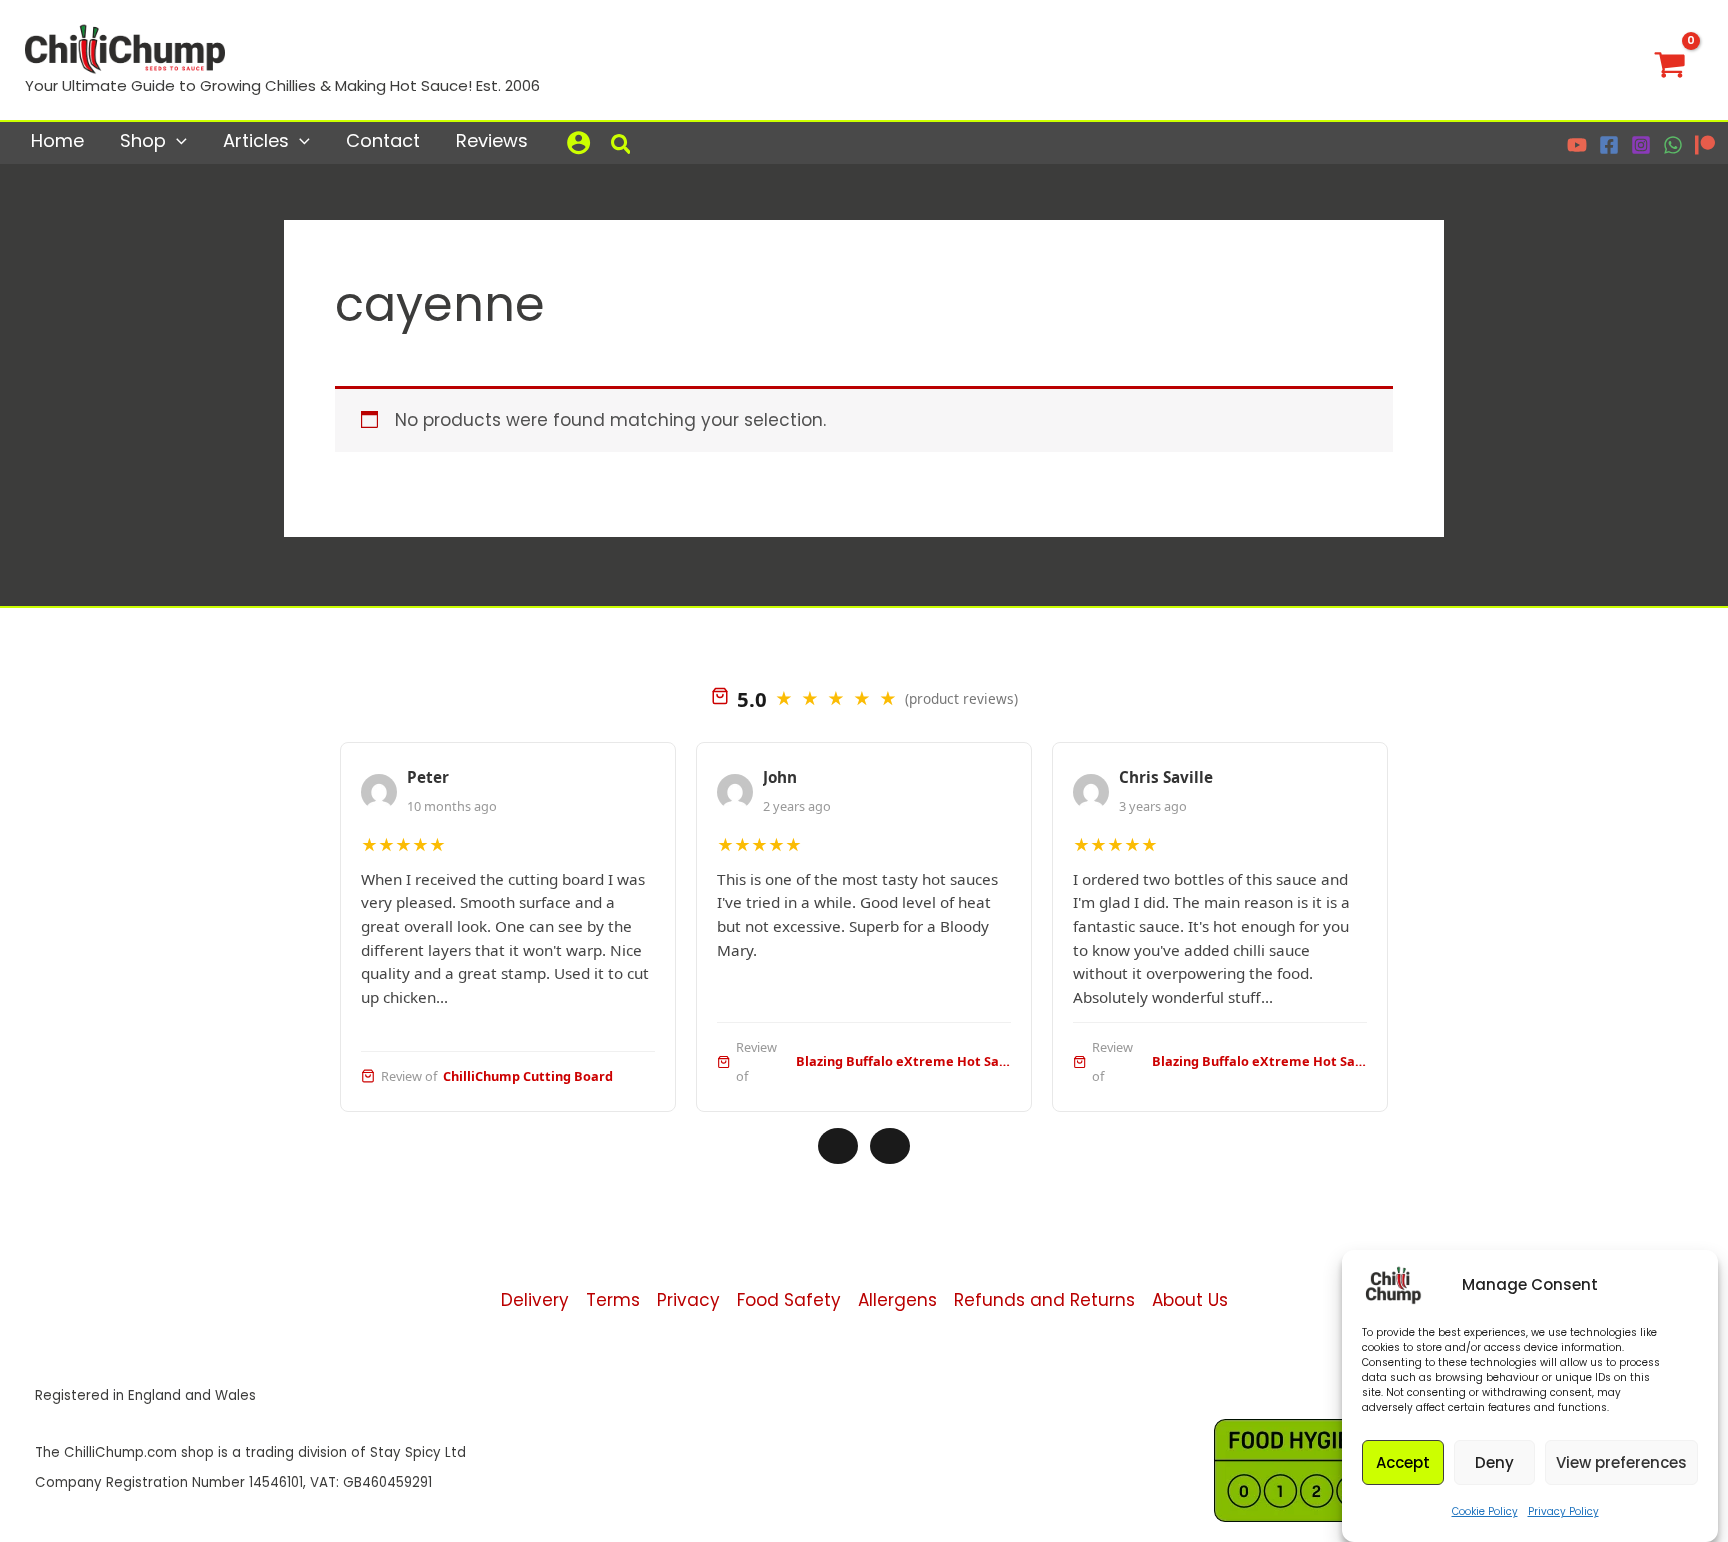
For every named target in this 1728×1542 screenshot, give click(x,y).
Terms (613, 1300)
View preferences (1621, 1462)
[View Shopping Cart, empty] (1670, 60)
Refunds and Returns (1044, 1300)
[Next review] (890, 1146)
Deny (1494, 1462)
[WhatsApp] (1673, 145)
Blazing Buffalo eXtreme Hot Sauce (903, 1061)
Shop (143, 141)
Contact (383, 141)
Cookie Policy (1485, 1511)
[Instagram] (1641, 145)
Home (57, 141)
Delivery (535, 1300)
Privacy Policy (1563, 1511)
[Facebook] (1609, 145)
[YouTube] (1577, 145)
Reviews (492, 141)
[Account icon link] (578, 142)
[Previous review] (838, 1146)
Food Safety (789, 1300)
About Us (1190, 1300)
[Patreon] (1705, 145)
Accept (1403, 1462)
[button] (176, 141)
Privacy (688, 1300)
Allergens (897, 1300)
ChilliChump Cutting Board (528, 1076)
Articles (256, 141)
